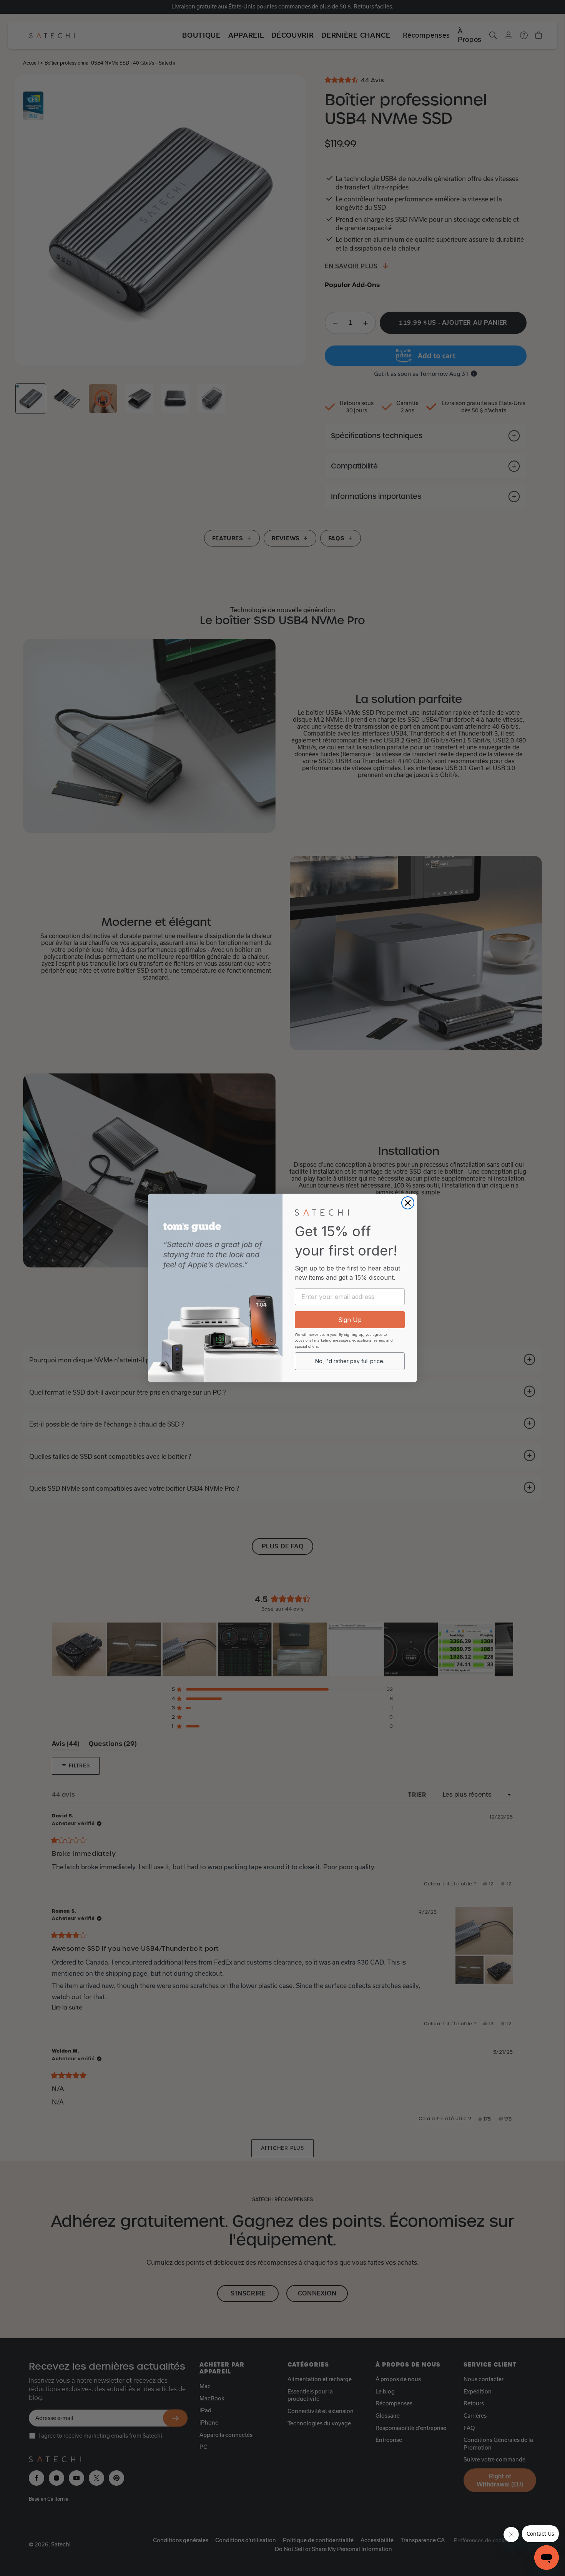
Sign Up (350, 1320)
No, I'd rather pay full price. (350, 1361)
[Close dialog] (408, 1203)
